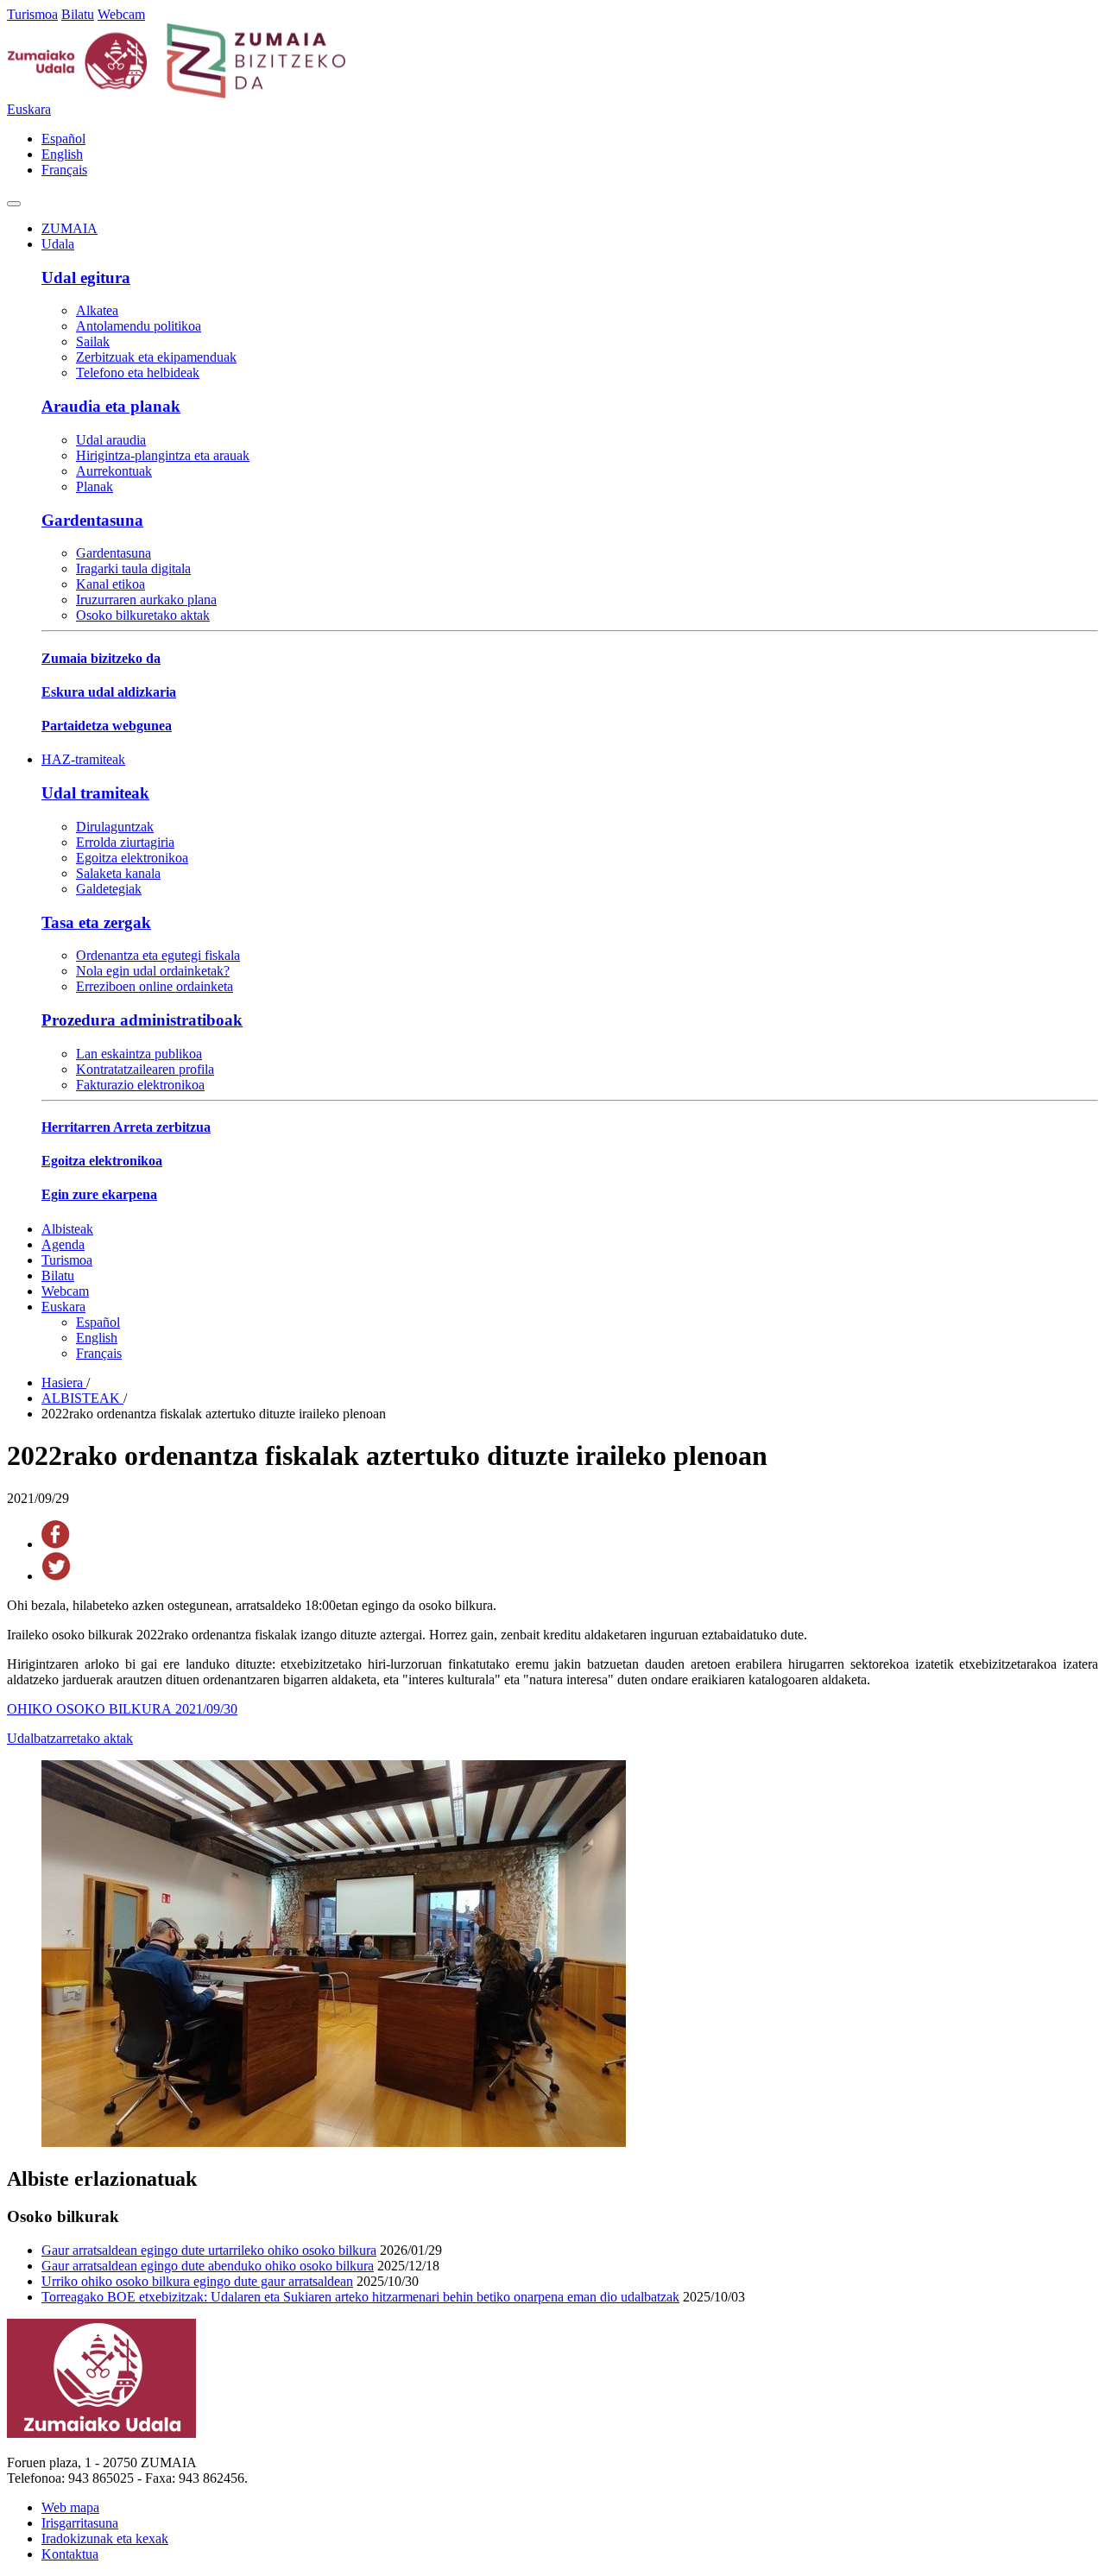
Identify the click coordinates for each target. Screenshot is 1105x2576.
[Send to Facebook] (56, 1544)
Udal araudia (111, 440)
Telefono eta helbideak (138, 373)
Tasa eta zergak (96, 922)
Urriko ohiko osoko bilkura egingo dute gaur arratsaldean (197, 2281)
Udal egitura (86, 278)
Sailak (93, 341)
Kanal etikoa (110, 584)
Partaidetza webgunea (107, 726)
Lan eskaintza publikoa (139, 1054)
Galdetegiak (109, 889)
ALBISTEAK (82, 1398)
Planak (95, 486)
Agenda (63, 1244)
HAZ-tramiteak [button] (83, 759)
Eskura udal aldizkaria (109, 692)
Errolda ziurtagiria (125, 842)
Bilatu (78, 14)
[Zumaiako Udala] (177, 94)
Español (63, 139)
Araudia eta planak (111, 406)
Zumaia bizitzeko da (101, 658)
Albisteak (67, 1229)
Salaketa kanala (118, 873)
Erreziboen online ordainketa (155, 986)
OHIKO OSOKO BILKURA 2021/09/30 (122, 1709)
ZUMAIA (69, 228)
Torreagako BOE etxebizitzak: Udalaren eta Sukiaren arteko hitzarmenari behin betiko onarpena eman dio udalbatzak (360, 2297)
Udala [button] (58, 244)
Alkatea (97, 310)
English (62, 154)
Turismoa (32, 14)
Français (64, 170)
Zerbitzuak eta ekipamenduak (156, 357)
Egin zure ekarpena (99, 1194)
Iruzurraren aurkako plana (146, 600)
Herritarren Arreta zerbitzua (126, 1127)
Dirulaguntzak (115, 827)
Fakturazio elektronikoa (140, 1085)
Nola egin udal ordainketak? (153, 971)
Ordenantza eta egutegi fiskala (158, 955)
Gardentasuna (92, 520)
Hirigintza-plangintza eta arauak (163, 455)
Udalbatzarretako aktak (70, 1738)
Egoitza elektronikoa (132, 858)
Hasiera (64, 1383)
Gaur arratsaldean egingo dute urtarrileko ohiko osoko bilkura (209, 2250)
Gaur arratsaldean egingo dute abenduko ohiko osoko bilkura (208, 2266)
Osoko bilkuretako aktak (143, 615)
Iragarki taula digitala (133, 568)
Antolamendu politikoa (139, 326)
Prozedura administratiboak (142, 1020)
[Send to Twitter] (56, 1576)
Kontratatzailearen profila (145, 1069)
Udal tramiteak (95, 793)
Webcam (121, 14)
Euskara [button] (29, 109)
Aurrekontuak (114, 471)
